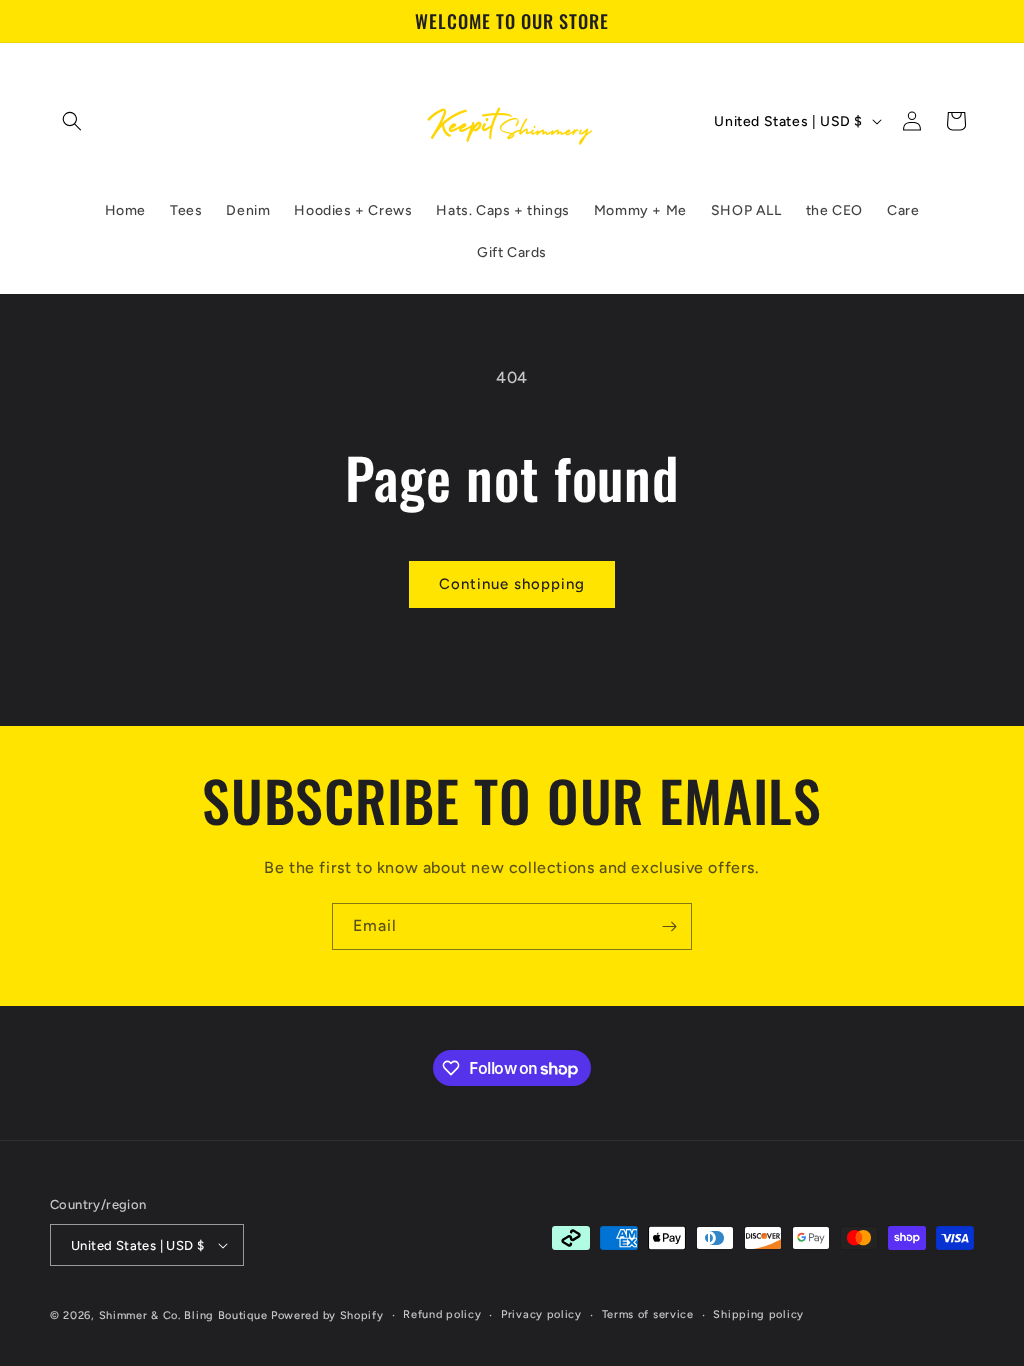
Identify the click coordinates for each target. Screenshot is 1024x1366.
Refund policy (442, 1314)
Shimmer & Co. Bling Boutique (183, 1315)
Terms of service (648, 1314)
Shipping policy (758, 1314)
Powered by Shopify (327, 1315)
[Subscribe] (669, 926)
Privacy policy (541, 1314)
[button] (72, 121)
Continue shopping (512, 584)
